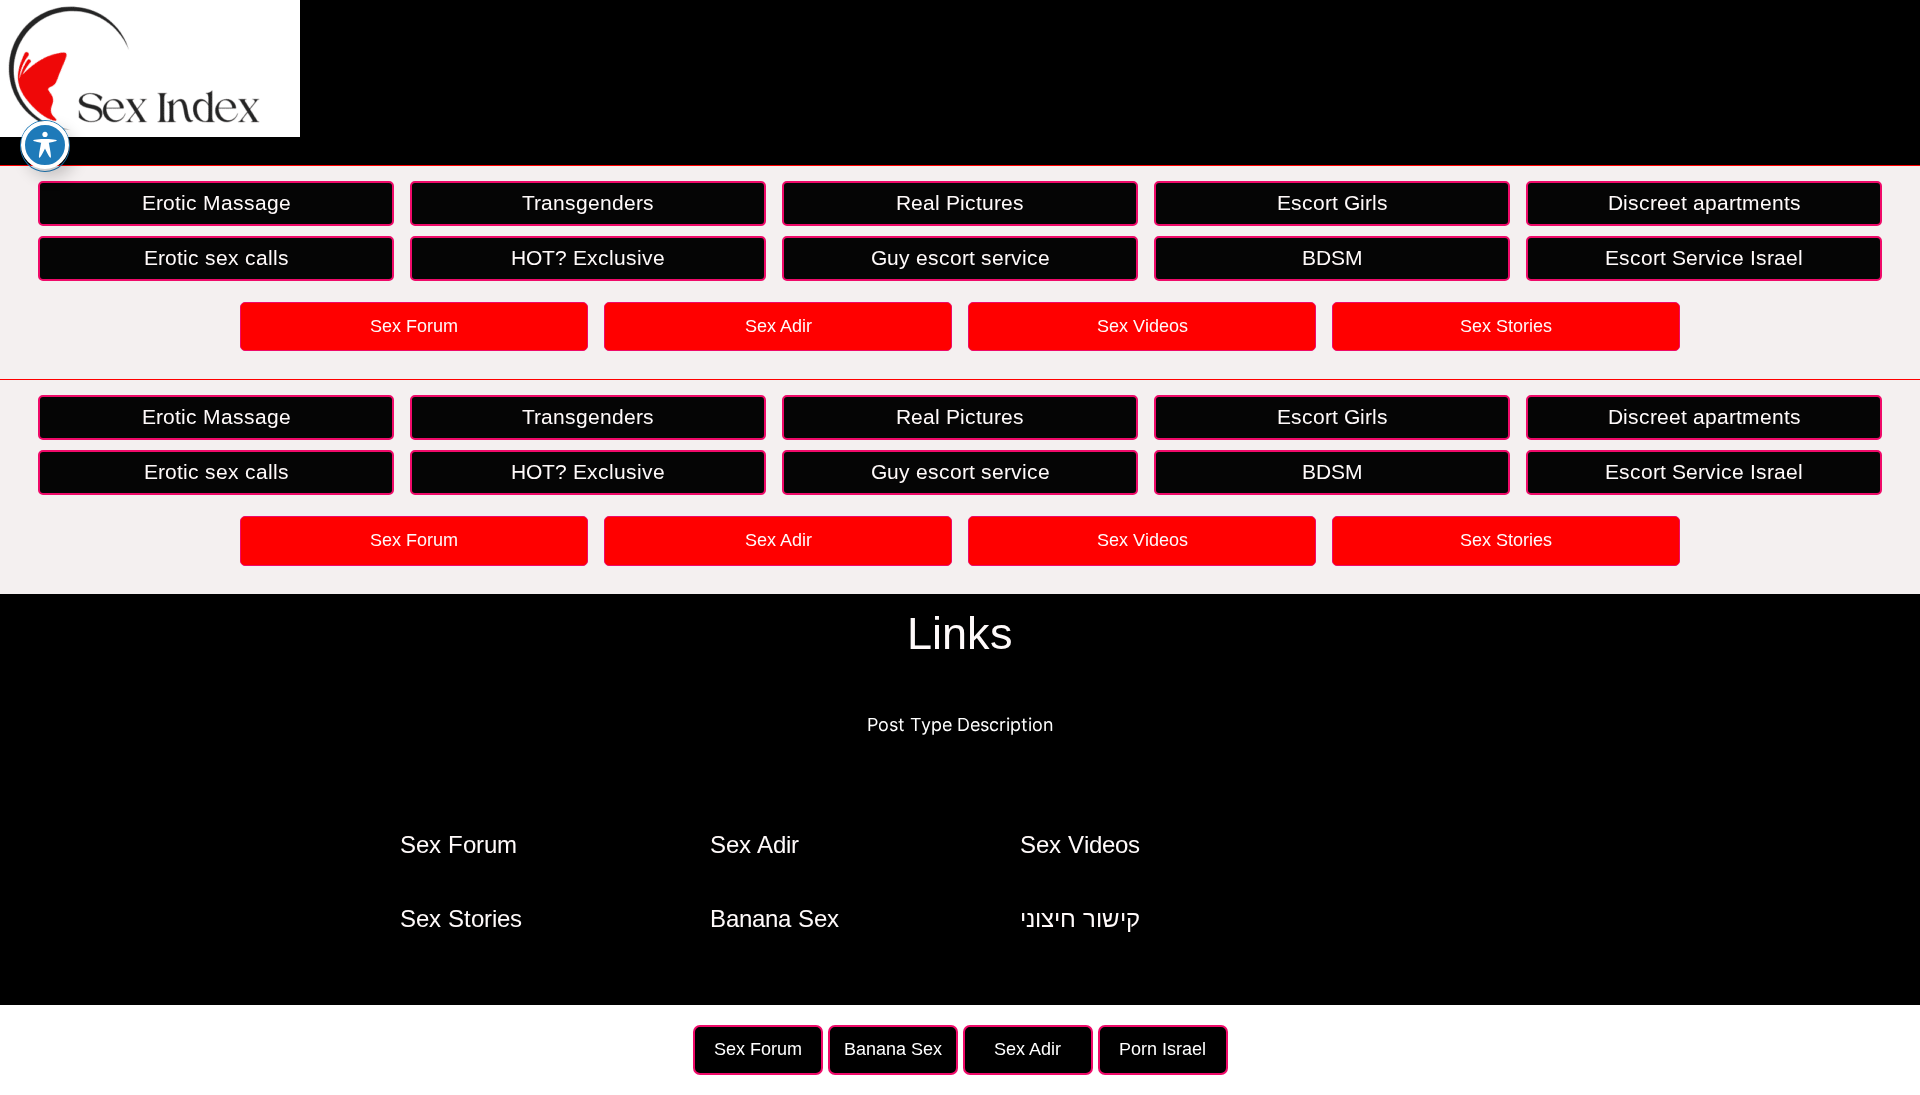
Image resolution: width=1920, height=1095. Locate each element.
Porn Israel (1162, 1049)
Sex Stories (1506, 326)
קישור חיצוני (1080, 918)
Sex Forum (414, 326)
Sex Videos (1142, 326)
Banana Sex (774, 918)
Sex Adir (778, 326)
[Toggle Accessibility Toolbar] (45, 145)
